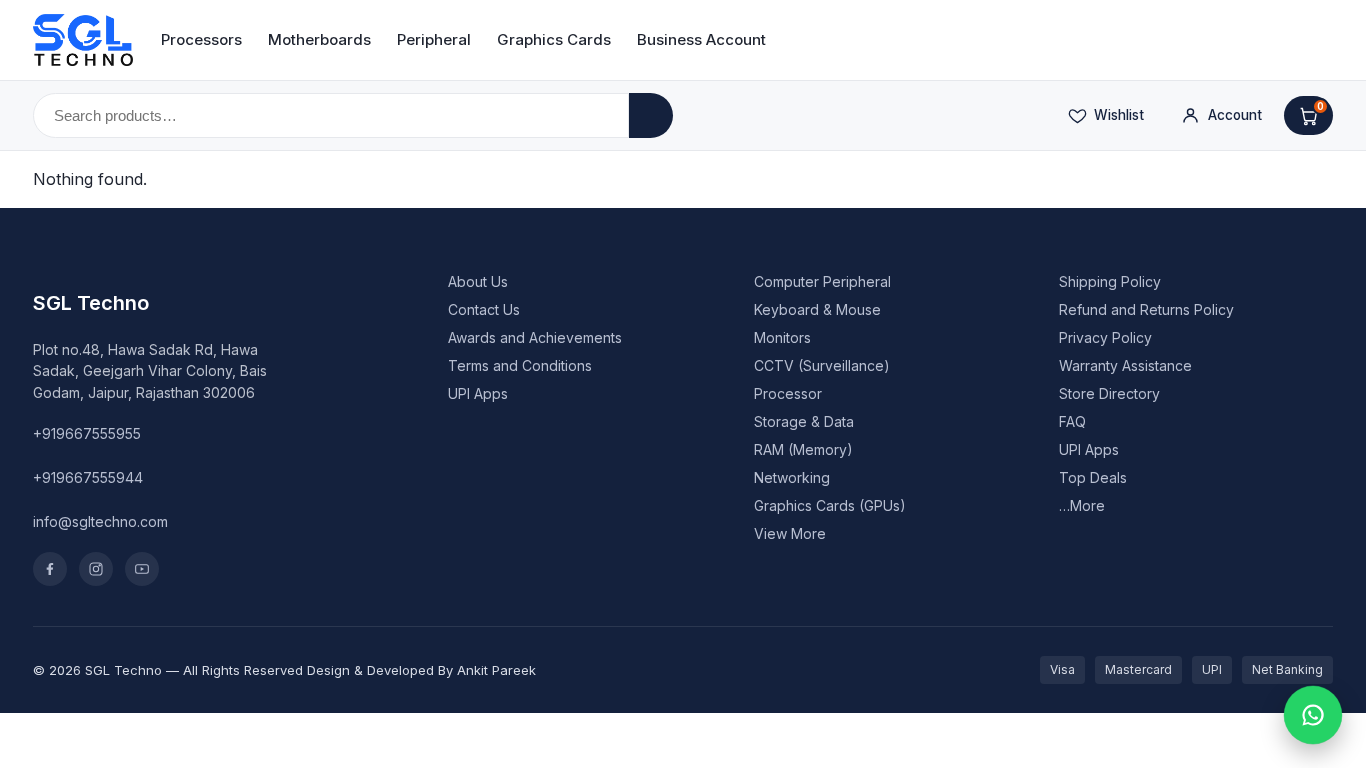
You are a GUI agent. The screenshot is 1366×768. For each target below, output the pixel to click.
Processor (788, 393)
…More (1082, 505)
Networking (792, 477)
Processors (201, 39)
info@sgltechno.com (100, 521)
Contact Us (484, 309)
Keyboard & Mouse (817, 309)
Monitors (782, 337)
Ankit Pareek (496, 670)
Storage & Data (804, 421)
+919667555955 (87, 433)
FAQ (1072, 421)
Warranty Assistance (1125, 365)
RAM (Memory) (803, 449)
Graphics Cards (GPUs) (830, 505)
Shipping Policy (1110, 281)
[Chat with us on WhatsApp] (1313, 715)
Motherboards (319, 39)
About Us (478, 281)
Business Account (701, 39)
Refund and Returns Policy (1146, 309)
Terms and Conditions (520, 365)
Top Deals (1093, 477)
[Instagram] (96, 569)
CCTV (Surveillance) (822, 365)
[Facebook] (50, 569)
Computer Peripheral (822, 281)
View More (790, 533)
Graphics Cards (554, 39)
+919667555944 (88, 477)
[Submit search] (651, 115)
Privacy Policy (1105, 337)
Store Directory (1109, 393)
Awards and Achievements (535, 337)
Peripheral (434, 39)
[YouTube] (142, 569)
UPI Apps (478, 393)
